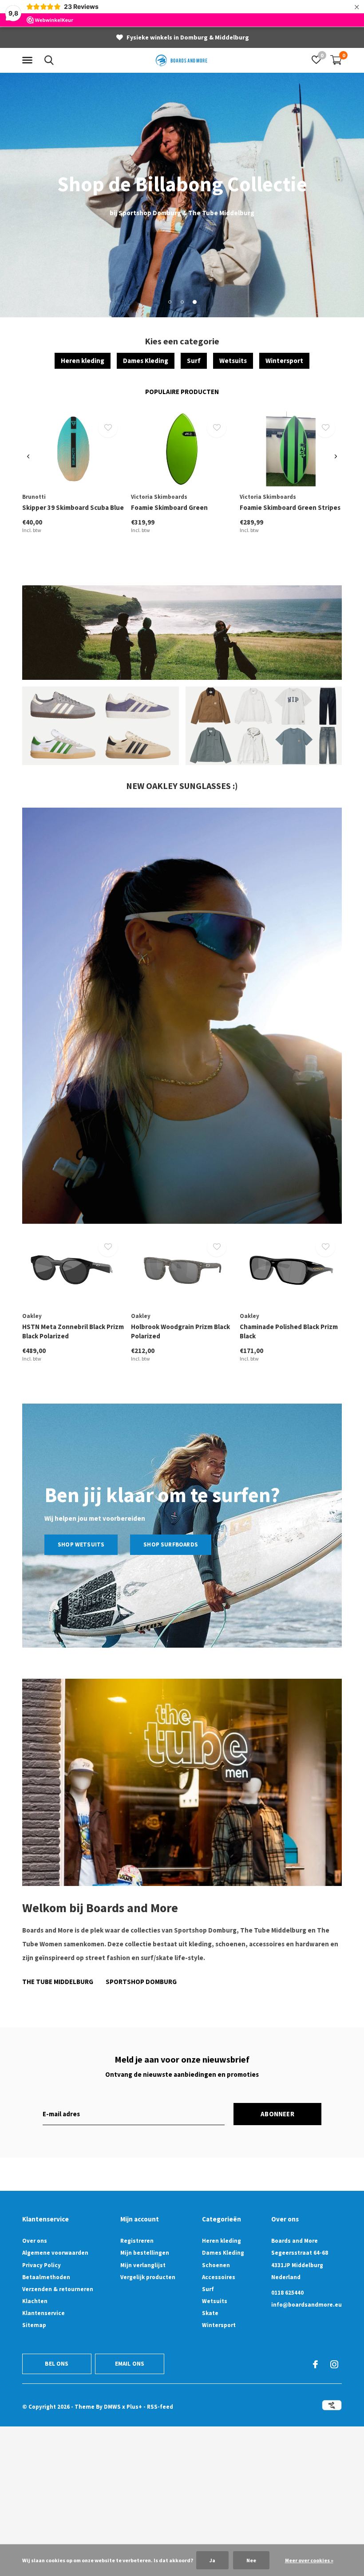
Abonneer (277, 2114)
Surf (194, 361)
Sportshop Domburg (141, 1982)
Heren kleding (83, 361)
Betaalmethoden (46, 2277)
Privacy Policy (42, 2265)
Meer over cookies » (309, 2560)
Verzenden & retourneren (58, 2289)
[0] (336, 60)
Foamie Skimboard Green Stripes (290, 507)
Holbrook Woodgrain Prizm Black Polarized (180, 1331)
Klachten (35, 2301)
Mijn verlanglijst (143, 2265)
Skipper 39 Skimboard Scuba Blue (73, 507)
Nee (251, 2560)
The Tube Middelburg (58, 1982)
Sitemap (34, 2325)
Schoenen (216, 2265)
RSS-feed (160, 2407)
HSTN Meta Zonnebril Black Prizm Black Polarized (73, 1331)
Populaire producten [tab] (182, 392)
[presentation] (28, 457)
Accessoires (219, 2277)
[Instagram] (334, 2364)
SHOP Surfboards (171, 1544)
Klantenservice (44, 2313)
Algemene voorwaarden (55, 2253)
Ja (212, 2560)
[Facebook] (315, 2364)
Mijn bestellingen (145, 2253)
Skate (210, 2313)
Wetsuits (233, 361)
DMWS (112, 2407)
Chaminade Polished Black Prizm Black (289, 1331)
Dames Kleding (146, 361)
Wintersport (284, 361)
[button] (29, 60)
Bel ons (57, 2364)
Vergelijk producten (148, 2277)
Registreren (137, 2241)
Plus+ (134, 2407)
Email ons (130, 2364)
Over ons (35, 2241)
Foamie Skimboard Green (169, 507)
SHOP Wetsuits (81, 1544)
